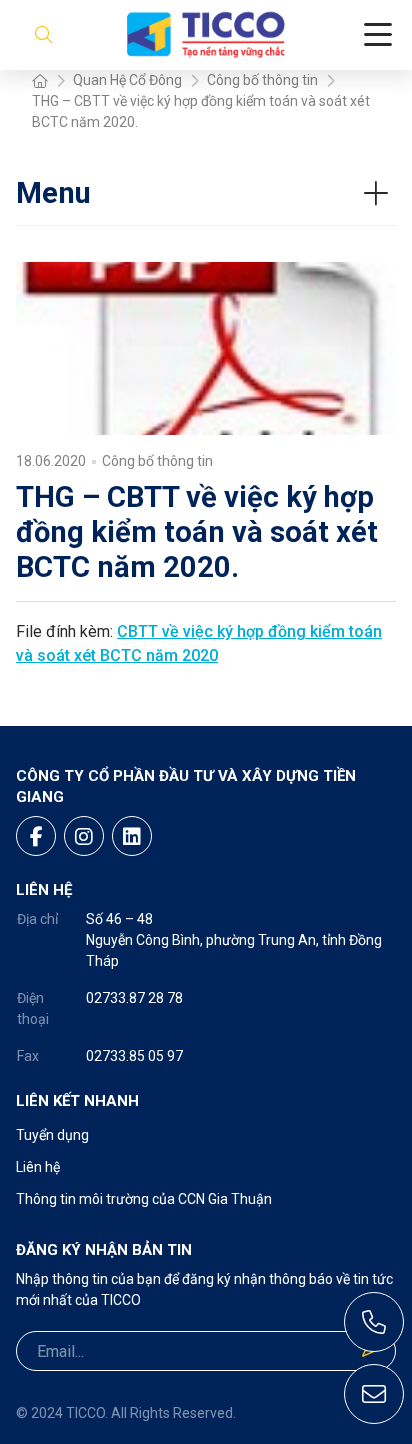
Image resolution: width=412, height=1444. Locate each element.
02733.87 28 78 (134, 998)
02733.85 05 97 (134, 1056)
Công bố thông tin (262, 80)
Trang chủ (40, 80)
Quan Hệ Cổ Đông (127, 80)
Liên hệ (38, 1167)
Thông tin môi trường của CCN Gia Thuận (144, 1199)
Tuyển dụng (52, 1135)
